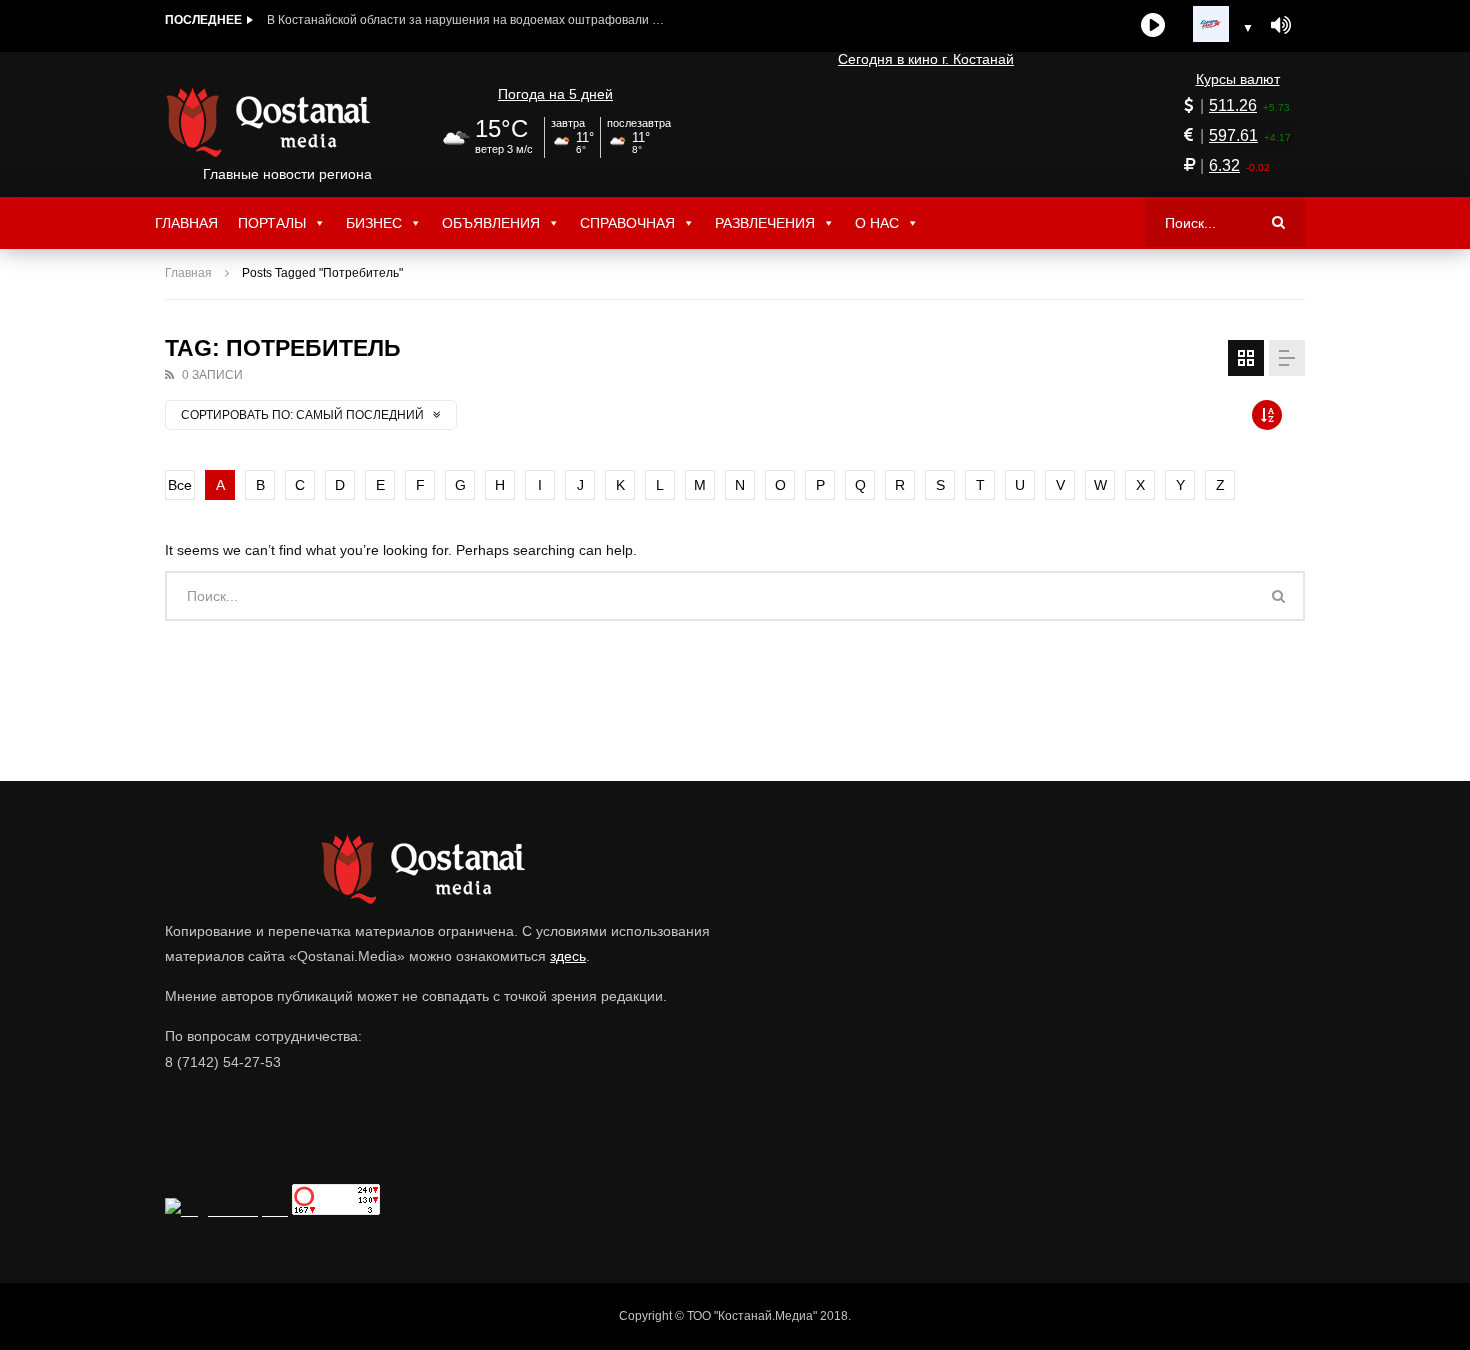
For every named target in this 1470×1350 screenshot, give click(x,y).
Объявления (491, 223)
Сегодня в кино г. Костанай (926, 59)
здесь (568, 956)
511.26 (1233, 105)
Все (180, 485)
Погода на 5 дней (555, 94)
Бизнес (374, 223)
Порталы (272, 223)
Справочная (627, 223)
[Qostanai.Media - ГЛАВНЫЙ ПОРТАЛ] (287, 122)
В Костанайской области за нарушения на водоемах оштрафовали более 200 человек (467, 20)
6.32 (1224, 165)
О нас (877, 223)
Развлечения (765, 223)
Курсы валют (1238, 79)
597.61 (1233, 135)
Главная (186, 223)
